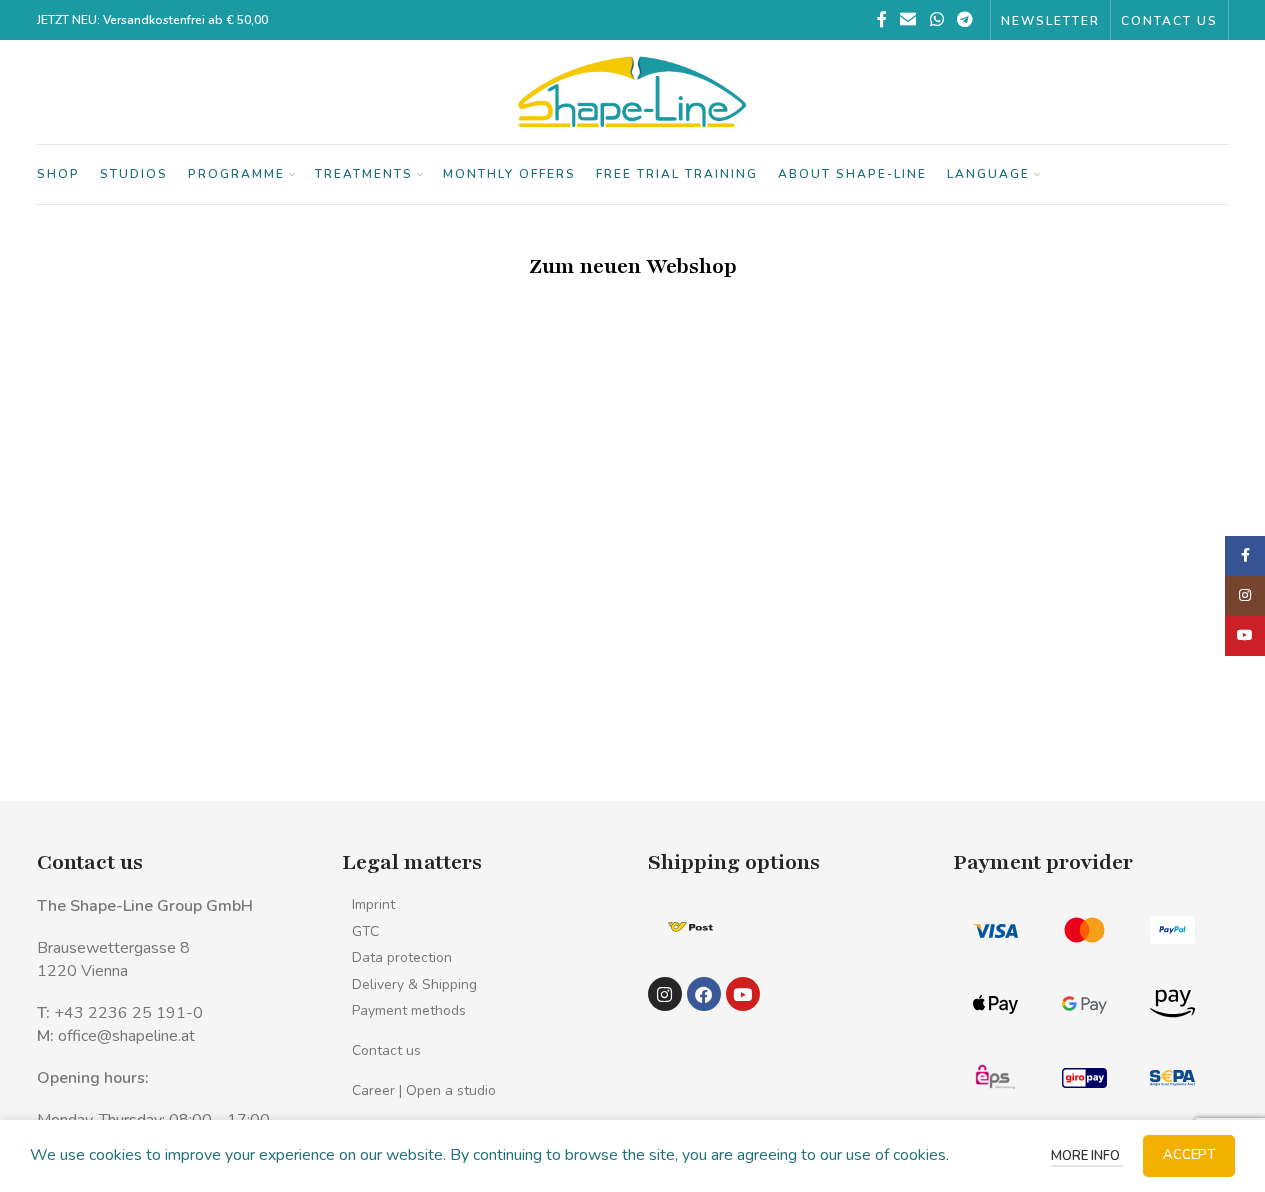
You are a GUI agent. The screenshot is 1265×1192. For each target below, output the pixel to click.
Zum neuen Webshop (633, 266)
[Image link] (690, 926)
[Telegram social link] (964, 19)
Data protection (402, 957)
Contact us (386, 1050)
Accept (1189, 1155)
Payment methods (409, 1010)
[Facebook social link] (882, 19)
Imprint (373, 904)
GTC (365, 931)
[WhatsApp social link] (936, 19)
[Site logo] (633, 91)
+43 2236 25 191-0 (128, 1013)
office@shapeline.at (126, 1036)
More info (1087, 1156)
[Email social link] (908, 19)
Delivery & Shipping (414, 984)
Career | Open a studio (424, 1090)
